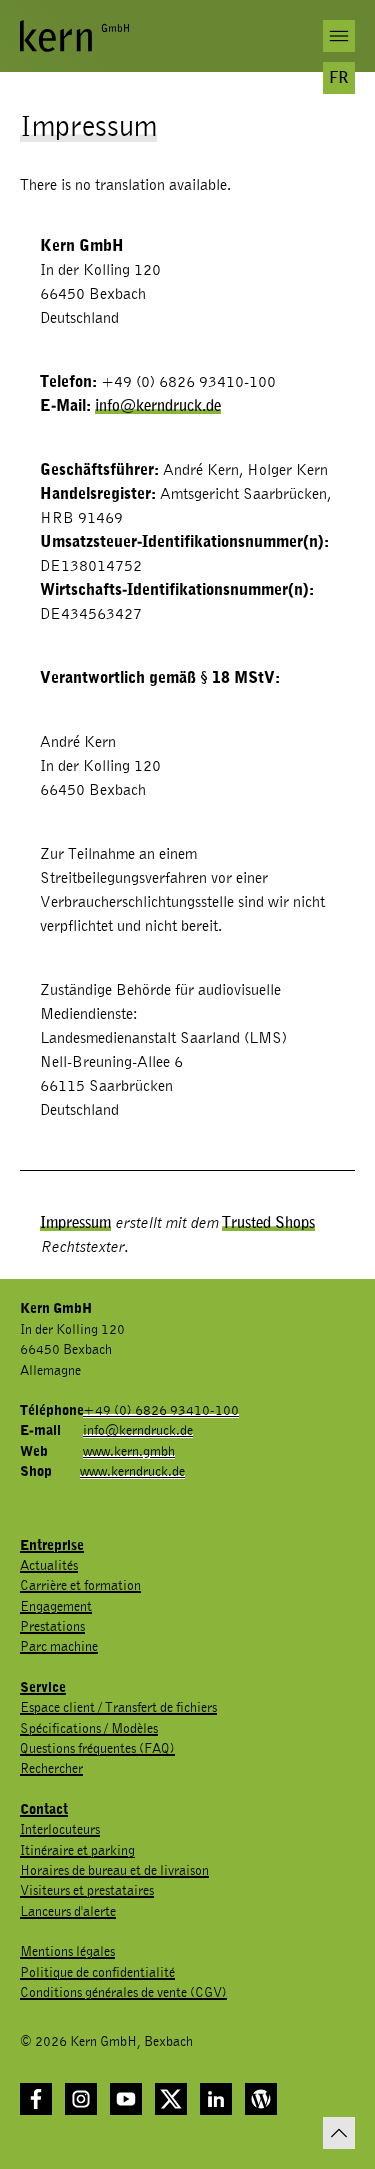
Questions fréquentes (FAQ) (97, 1749)
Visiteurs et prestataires (87, 1891)
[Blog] (261, 2099)
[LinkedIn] (216, 2099)
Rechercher (51, 1769)
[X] (171, 2099)
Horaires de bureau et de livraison (114, 1871)
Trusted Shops (268, 1223)
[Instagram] (81, 2099)
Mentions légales (67, 1952)
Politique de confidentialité (97, 1973)
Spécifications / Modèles (89, 1729)
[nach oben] (339, 2133)
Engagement (56, 1607)
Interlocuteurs (60, 1830)
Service (43, 1688)
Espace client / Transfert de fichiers (118, 1708)
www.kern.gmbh (129, 1452)
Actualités (49, 1566)
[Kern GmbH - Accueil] (74, 36)
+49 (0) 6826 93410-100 (161, 1411)
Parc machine (59, 1647)
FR (339, 78)
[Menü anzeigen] (339, 36)
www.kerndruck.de (132, 1472)
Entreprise (52, 1546)
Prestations (52, 1627)
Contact (44, 1810)
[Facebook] (36, 2099)
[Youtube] (126, 2099)
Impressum (75, 1223)
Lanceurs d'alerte (68, 1912)
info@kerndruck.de (158, 406)
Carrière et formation (80, 1586)
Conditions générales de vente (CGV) (123, 1993)
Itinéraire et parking (77, 1851)
